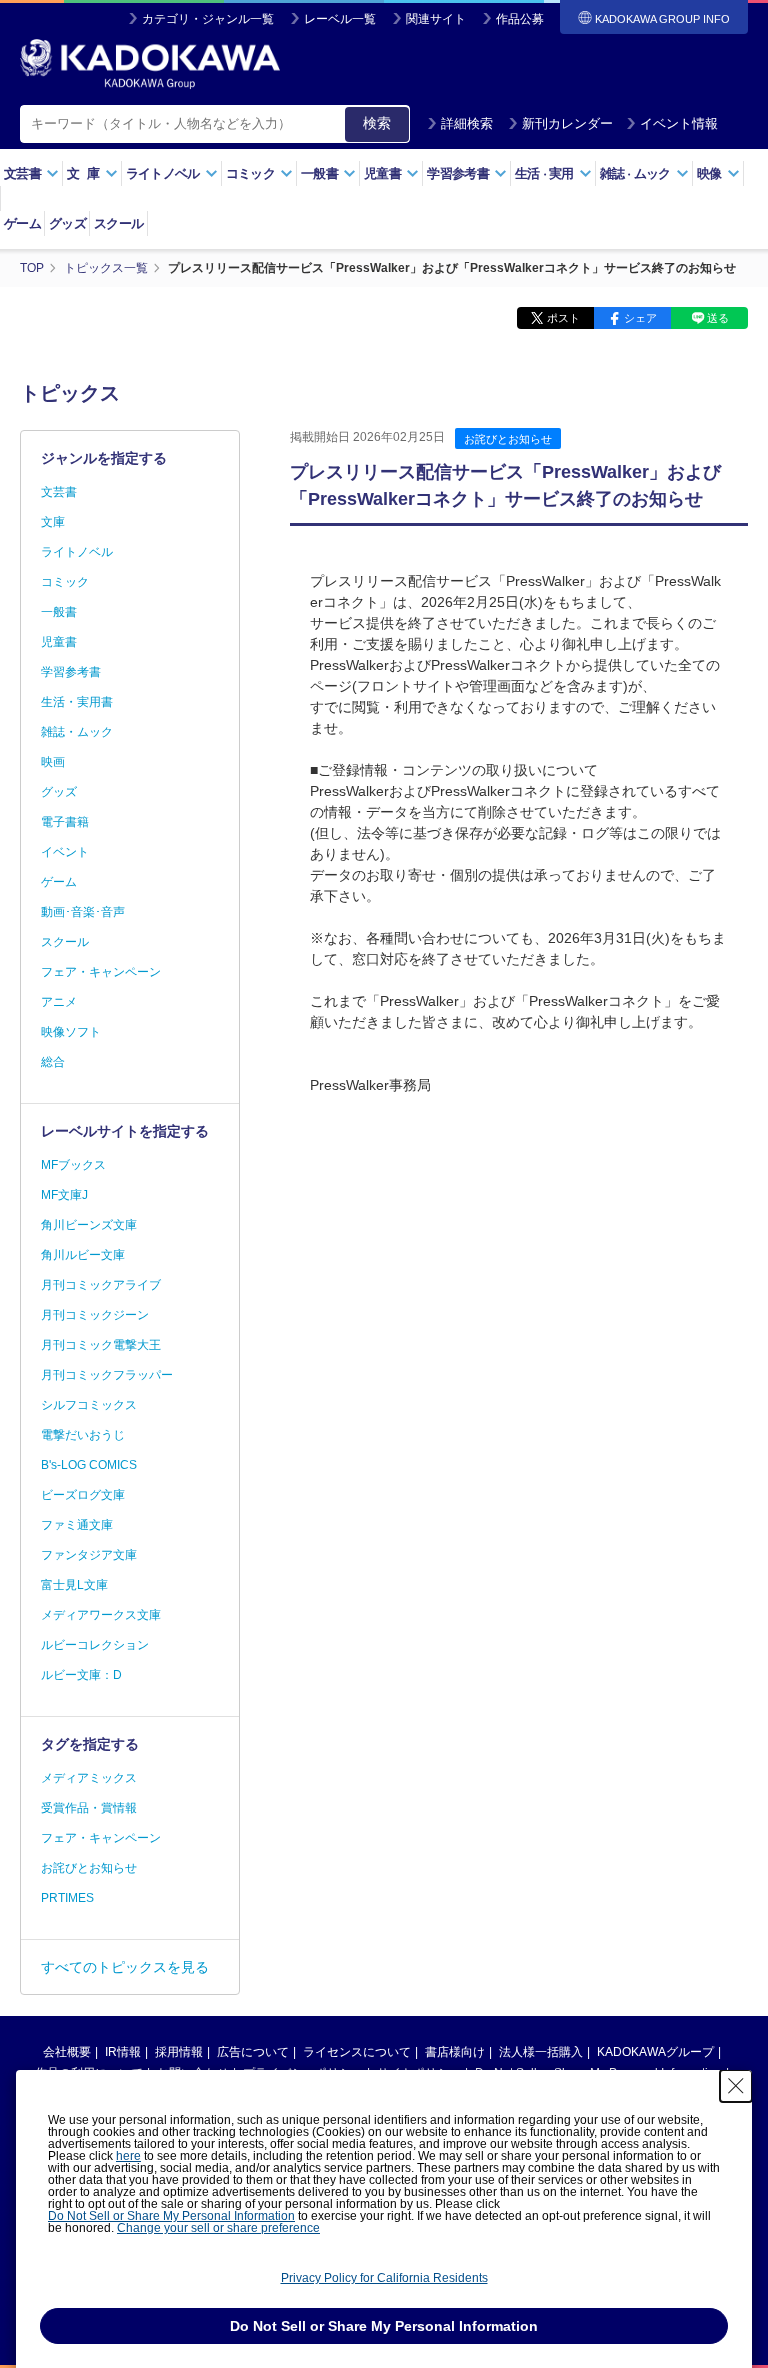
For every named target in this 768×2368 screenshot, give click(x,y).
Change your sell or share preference (218, 2228)
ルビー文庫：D (81, 1675)
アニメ (59, 1002)
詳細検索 (467, 123)
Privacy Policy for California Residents (384, 2278)
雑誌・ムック (77, 732)
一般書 (59, 612)
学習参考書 (71, 672)
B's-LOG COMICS (89, 1465)
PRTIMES (67, 1898)
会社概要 (67, 2052)
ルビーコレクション (95, 1645)
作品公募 (520, 19)
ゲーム (22, 223)
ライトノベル (77, 552)
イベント (65, 852)
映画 (53, 762)
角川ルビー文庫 (83, 1255)
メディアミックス (89, 1778)
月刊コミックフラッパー (107, 1375)
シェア (640, 318)
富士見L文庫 (74, 1585)
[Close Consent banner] (736, 2086)
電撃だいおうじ (83, 1435)
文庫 (53, 522)
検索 (377, 123)
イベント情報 (679, 123)
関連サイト (436, 19)
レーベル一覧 (340, 19)
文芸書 (59, 492)
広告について (253, 2052)
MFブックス (73, 1165)
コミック (65, 582)
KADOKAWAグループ (655, 2052)
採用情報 (179, 2052)
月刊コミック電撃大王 (101, 1345)
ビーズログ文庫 (83, 1495)
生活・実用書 (77, 702)
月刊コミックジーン (95, 1315)
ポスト (563, 318)
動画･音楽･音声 (83, 912)
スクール (118, 223)
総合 (53, 1062)
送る (718, 318)
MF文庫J (64, 1195)
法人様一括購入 (541, 2052)
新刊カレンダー (567, 123)
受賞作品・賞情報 (89, 1808)
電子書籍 (65, 822)
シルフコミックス (89, 1405)
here (128, 2156)
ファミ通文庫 (77, 1525)
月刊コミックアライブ (101, 1285)
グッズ (67, 223)
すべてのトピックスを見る (125, 1967)
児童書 (59, 642)
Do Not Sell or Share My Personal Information (171, 2216)
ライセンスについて (357, 2052)
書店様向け (455, 2052)
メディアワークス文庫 (101, 1615)
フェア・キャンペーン (101, 972)
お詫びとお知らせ (508, 439)
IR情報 (123, 2052)
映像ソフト (71, 1032)
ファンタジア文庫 (89, 1555)
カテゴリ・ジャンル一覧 (208, 19)
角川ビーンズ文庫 (89, 1225)
